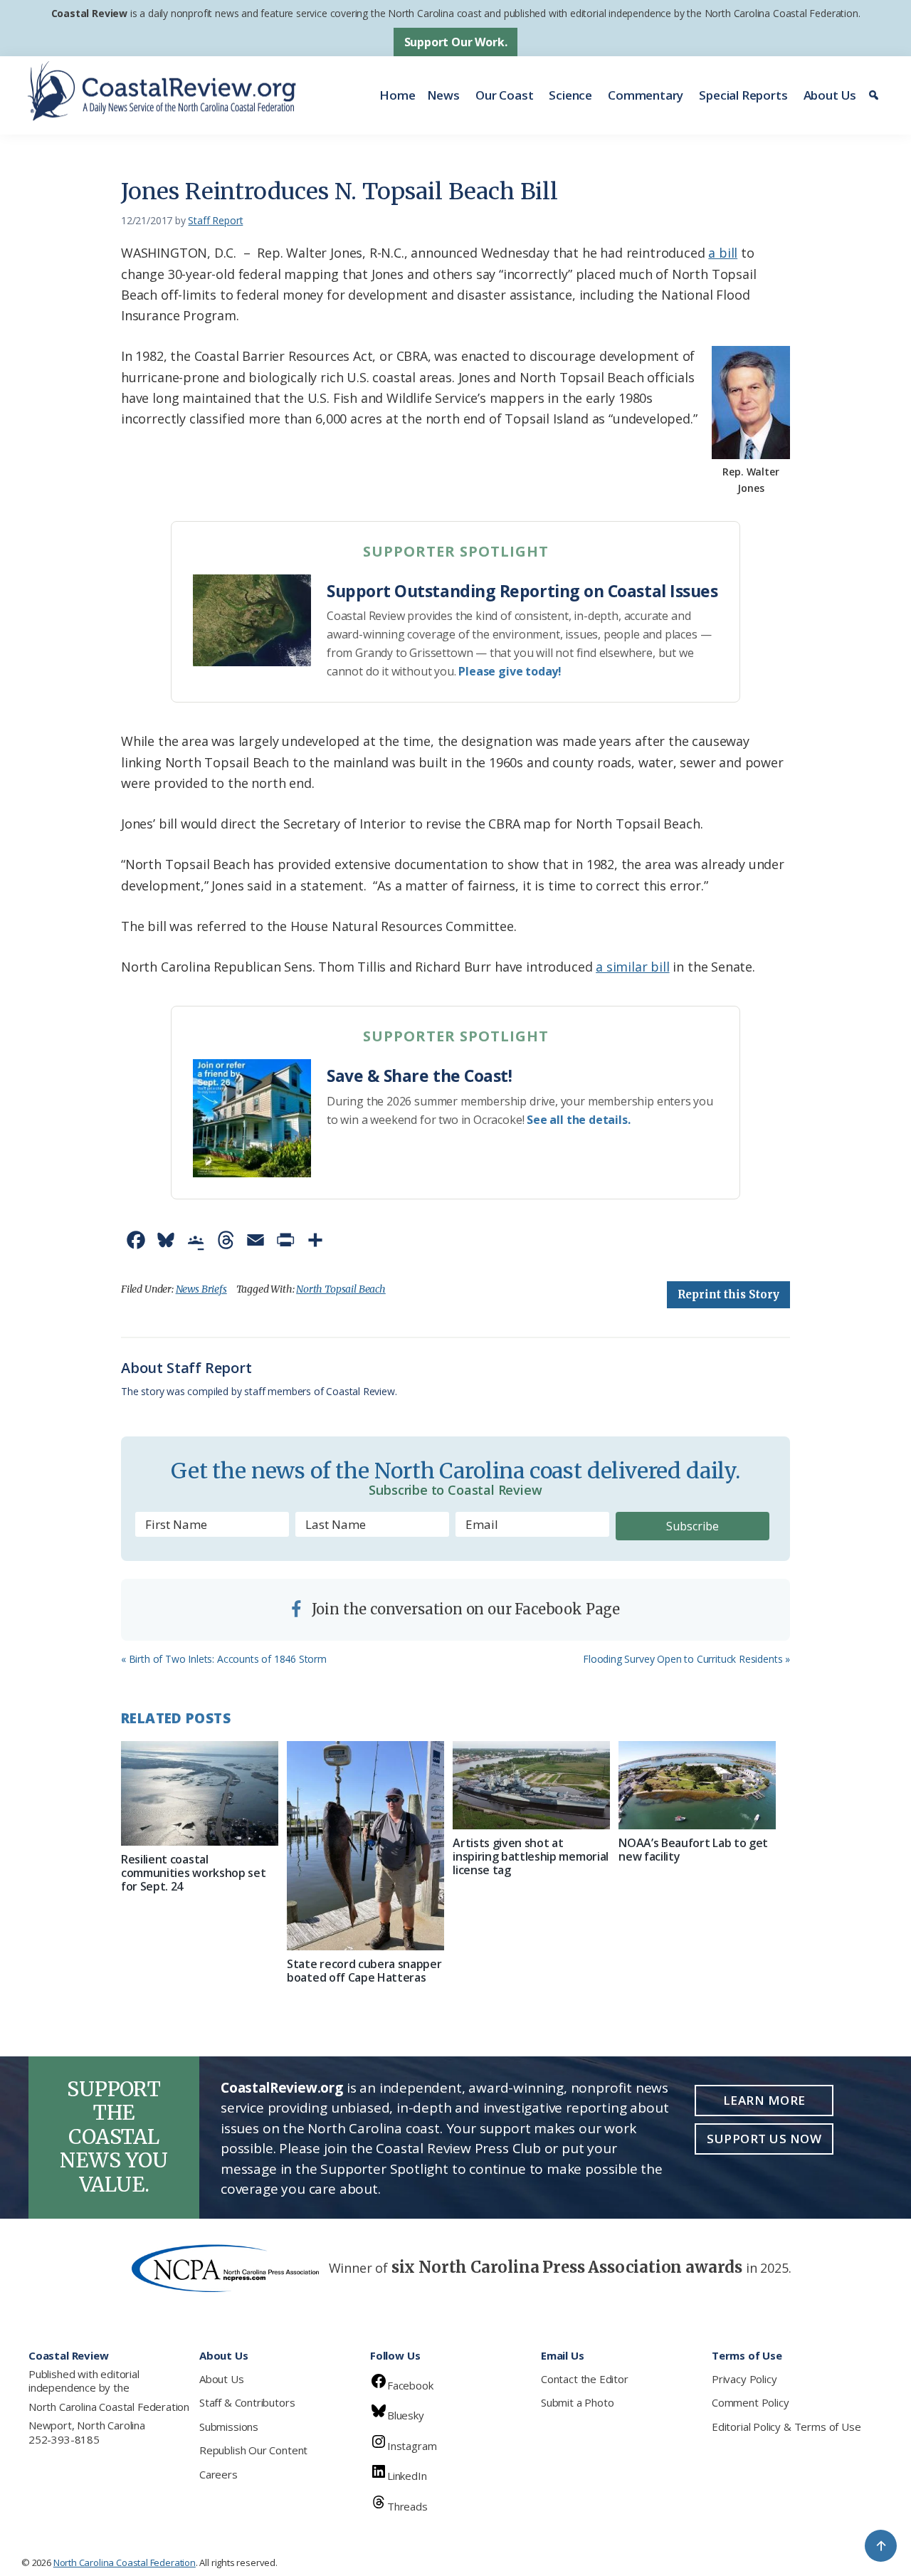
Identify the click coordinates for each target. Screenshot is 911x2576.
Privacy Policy (744, 2379)
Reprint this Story (728, 1294)
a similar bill (632, 967)
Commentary (646, 95)
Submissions (229, 2427)
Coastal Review (89, 13)
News (443, 95)
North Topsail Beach (341, 1289)
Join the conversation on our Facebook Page (464, 1609)
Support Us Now (764, 2139)
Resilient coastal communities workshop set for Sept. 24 (193, 1873)
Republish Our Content (253, 2450)
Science (570, 95)
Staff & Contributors (247, 2402)
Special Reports (743, 95)
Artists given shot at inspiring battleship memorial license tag (531, 1856)
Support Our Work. (456, 42)
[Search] (876, 95)
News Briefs (201, 1289)
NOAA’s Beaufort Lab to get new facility (693, 1850)
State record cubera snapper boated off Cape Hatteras (364, 1971)
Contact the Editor (585, 2379)
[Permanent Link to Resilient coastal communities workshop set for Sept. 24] (200, 1793)
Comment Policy (750, 2402)
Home (397, 95)
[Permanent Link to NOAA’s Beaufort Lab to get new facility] (697, 1785)
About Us (830, 95)
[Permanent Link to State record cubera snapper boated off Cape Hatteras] (365, 1846)
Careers (218, 2474)
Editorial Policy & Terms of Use (786, 2427)
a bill (723, 253)
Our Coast (504, 95)
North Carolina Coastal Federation (109, 2407)
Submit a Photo (577, 2402)
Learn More (764, 2100)
